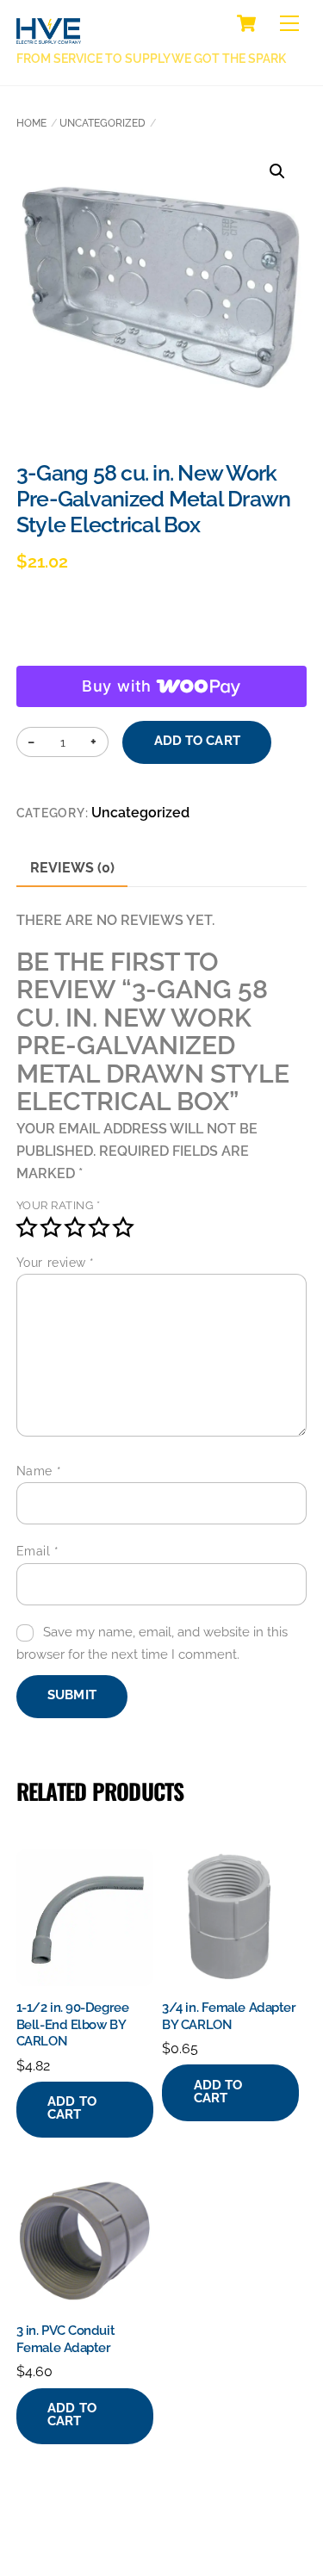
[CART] (246, 23)
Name (39, 1471)
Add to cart (197, 741)
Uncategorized (102, 123)
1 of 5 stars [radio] (27, 1227)
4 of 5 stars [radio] (99, 1227)
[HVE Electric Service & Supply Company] (49, 34)
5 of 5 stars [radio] (123, 1227)
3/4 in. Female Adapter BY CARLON (229, 2016)
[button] (277, 171)
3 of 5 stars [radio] (75, 1227)
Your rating (59, 1205)
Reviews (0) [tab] (72, 868)
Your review (56, 1263)
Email (38, 1551)
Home (31, 123)
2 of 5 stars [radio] (51, 1227)
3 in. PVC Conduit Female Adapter (65, 2339)
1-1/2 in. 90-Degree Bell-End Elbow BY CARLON (72, 2024)
